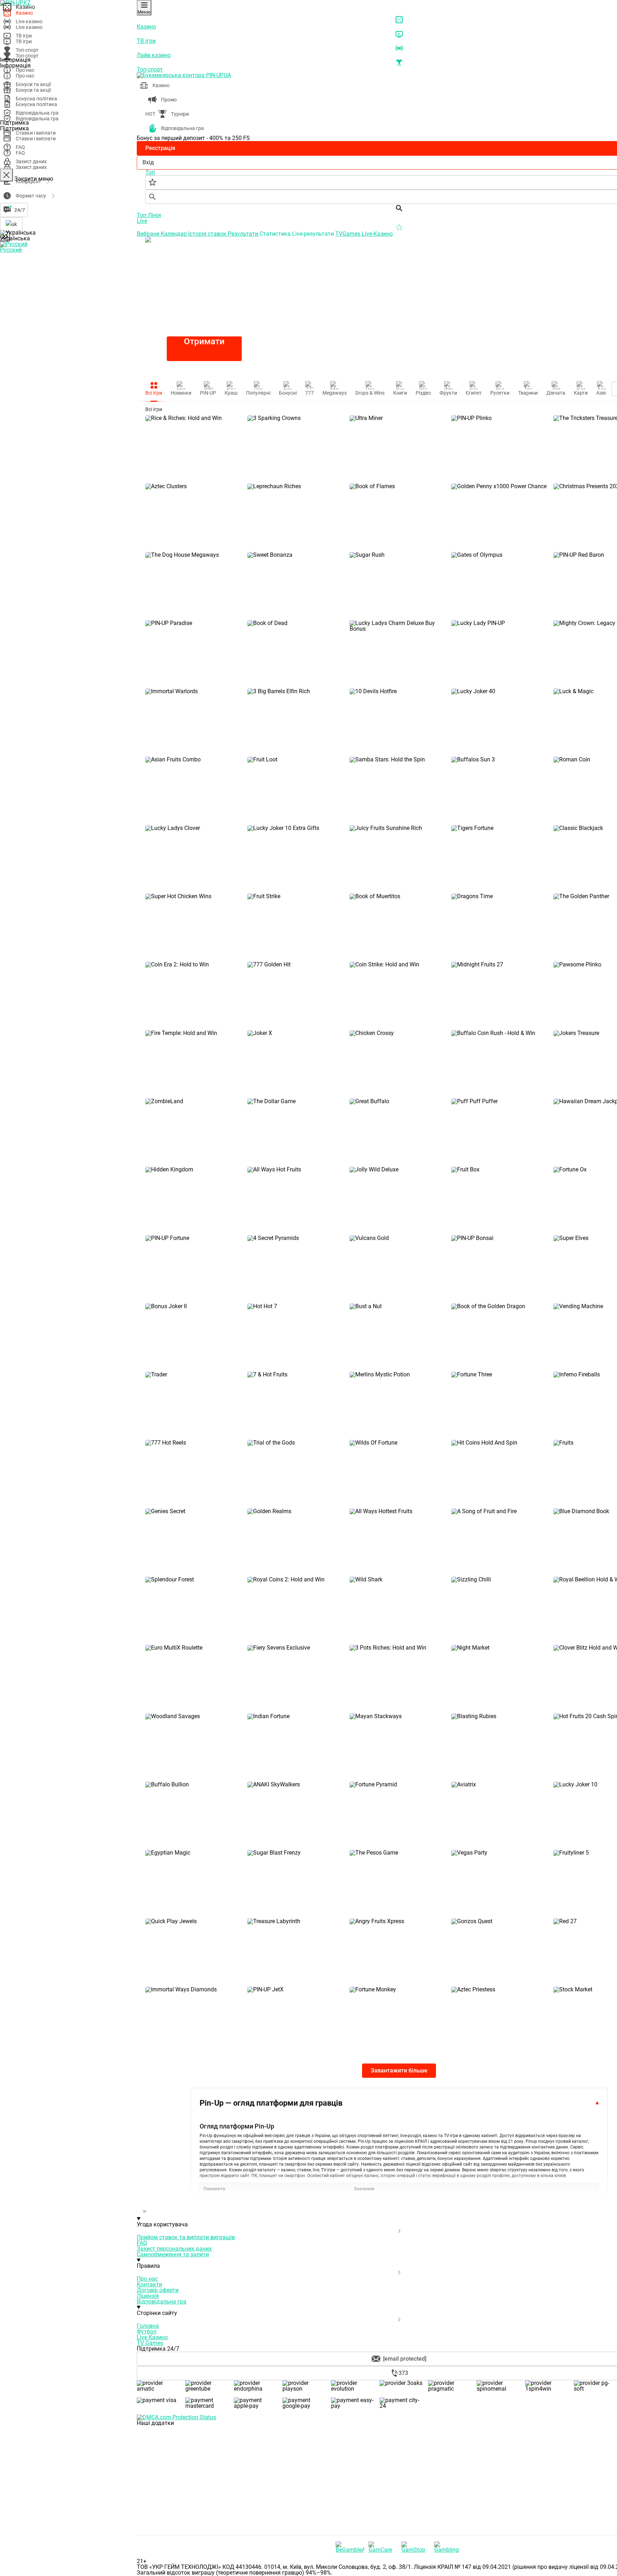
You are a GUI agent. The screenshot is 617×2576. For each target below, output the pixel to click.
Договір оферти (158, 2290)
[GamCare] (383, 2547)
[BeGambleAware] (350, 2547)
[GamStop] (416, 2547)
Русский (11, 250)
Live (142, 221)
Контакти (149, 2284)
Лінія (154, 215)
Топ (142, 215)
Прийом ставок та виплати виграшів (186, 2237)
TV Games (150, 2343)
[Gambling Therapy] (448, 2547)
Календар (174, 234)
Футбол (147, 2332)
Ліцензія (148, 2296)
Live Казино (152, 2337)
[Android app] (190, 2532)
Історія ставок (208, 234)
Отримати (204, 341)
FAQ (142, 2243)
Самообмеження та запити (173, 2254)
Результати (244, 234)
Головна (148, 2326)
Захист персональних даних (174, 2249)
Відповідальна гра (162, 2302)
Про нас (147, 2279)
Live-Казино (377, 234)
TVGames (348, 234)
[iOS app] (190, 2478)
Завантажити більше (399, 2070)
